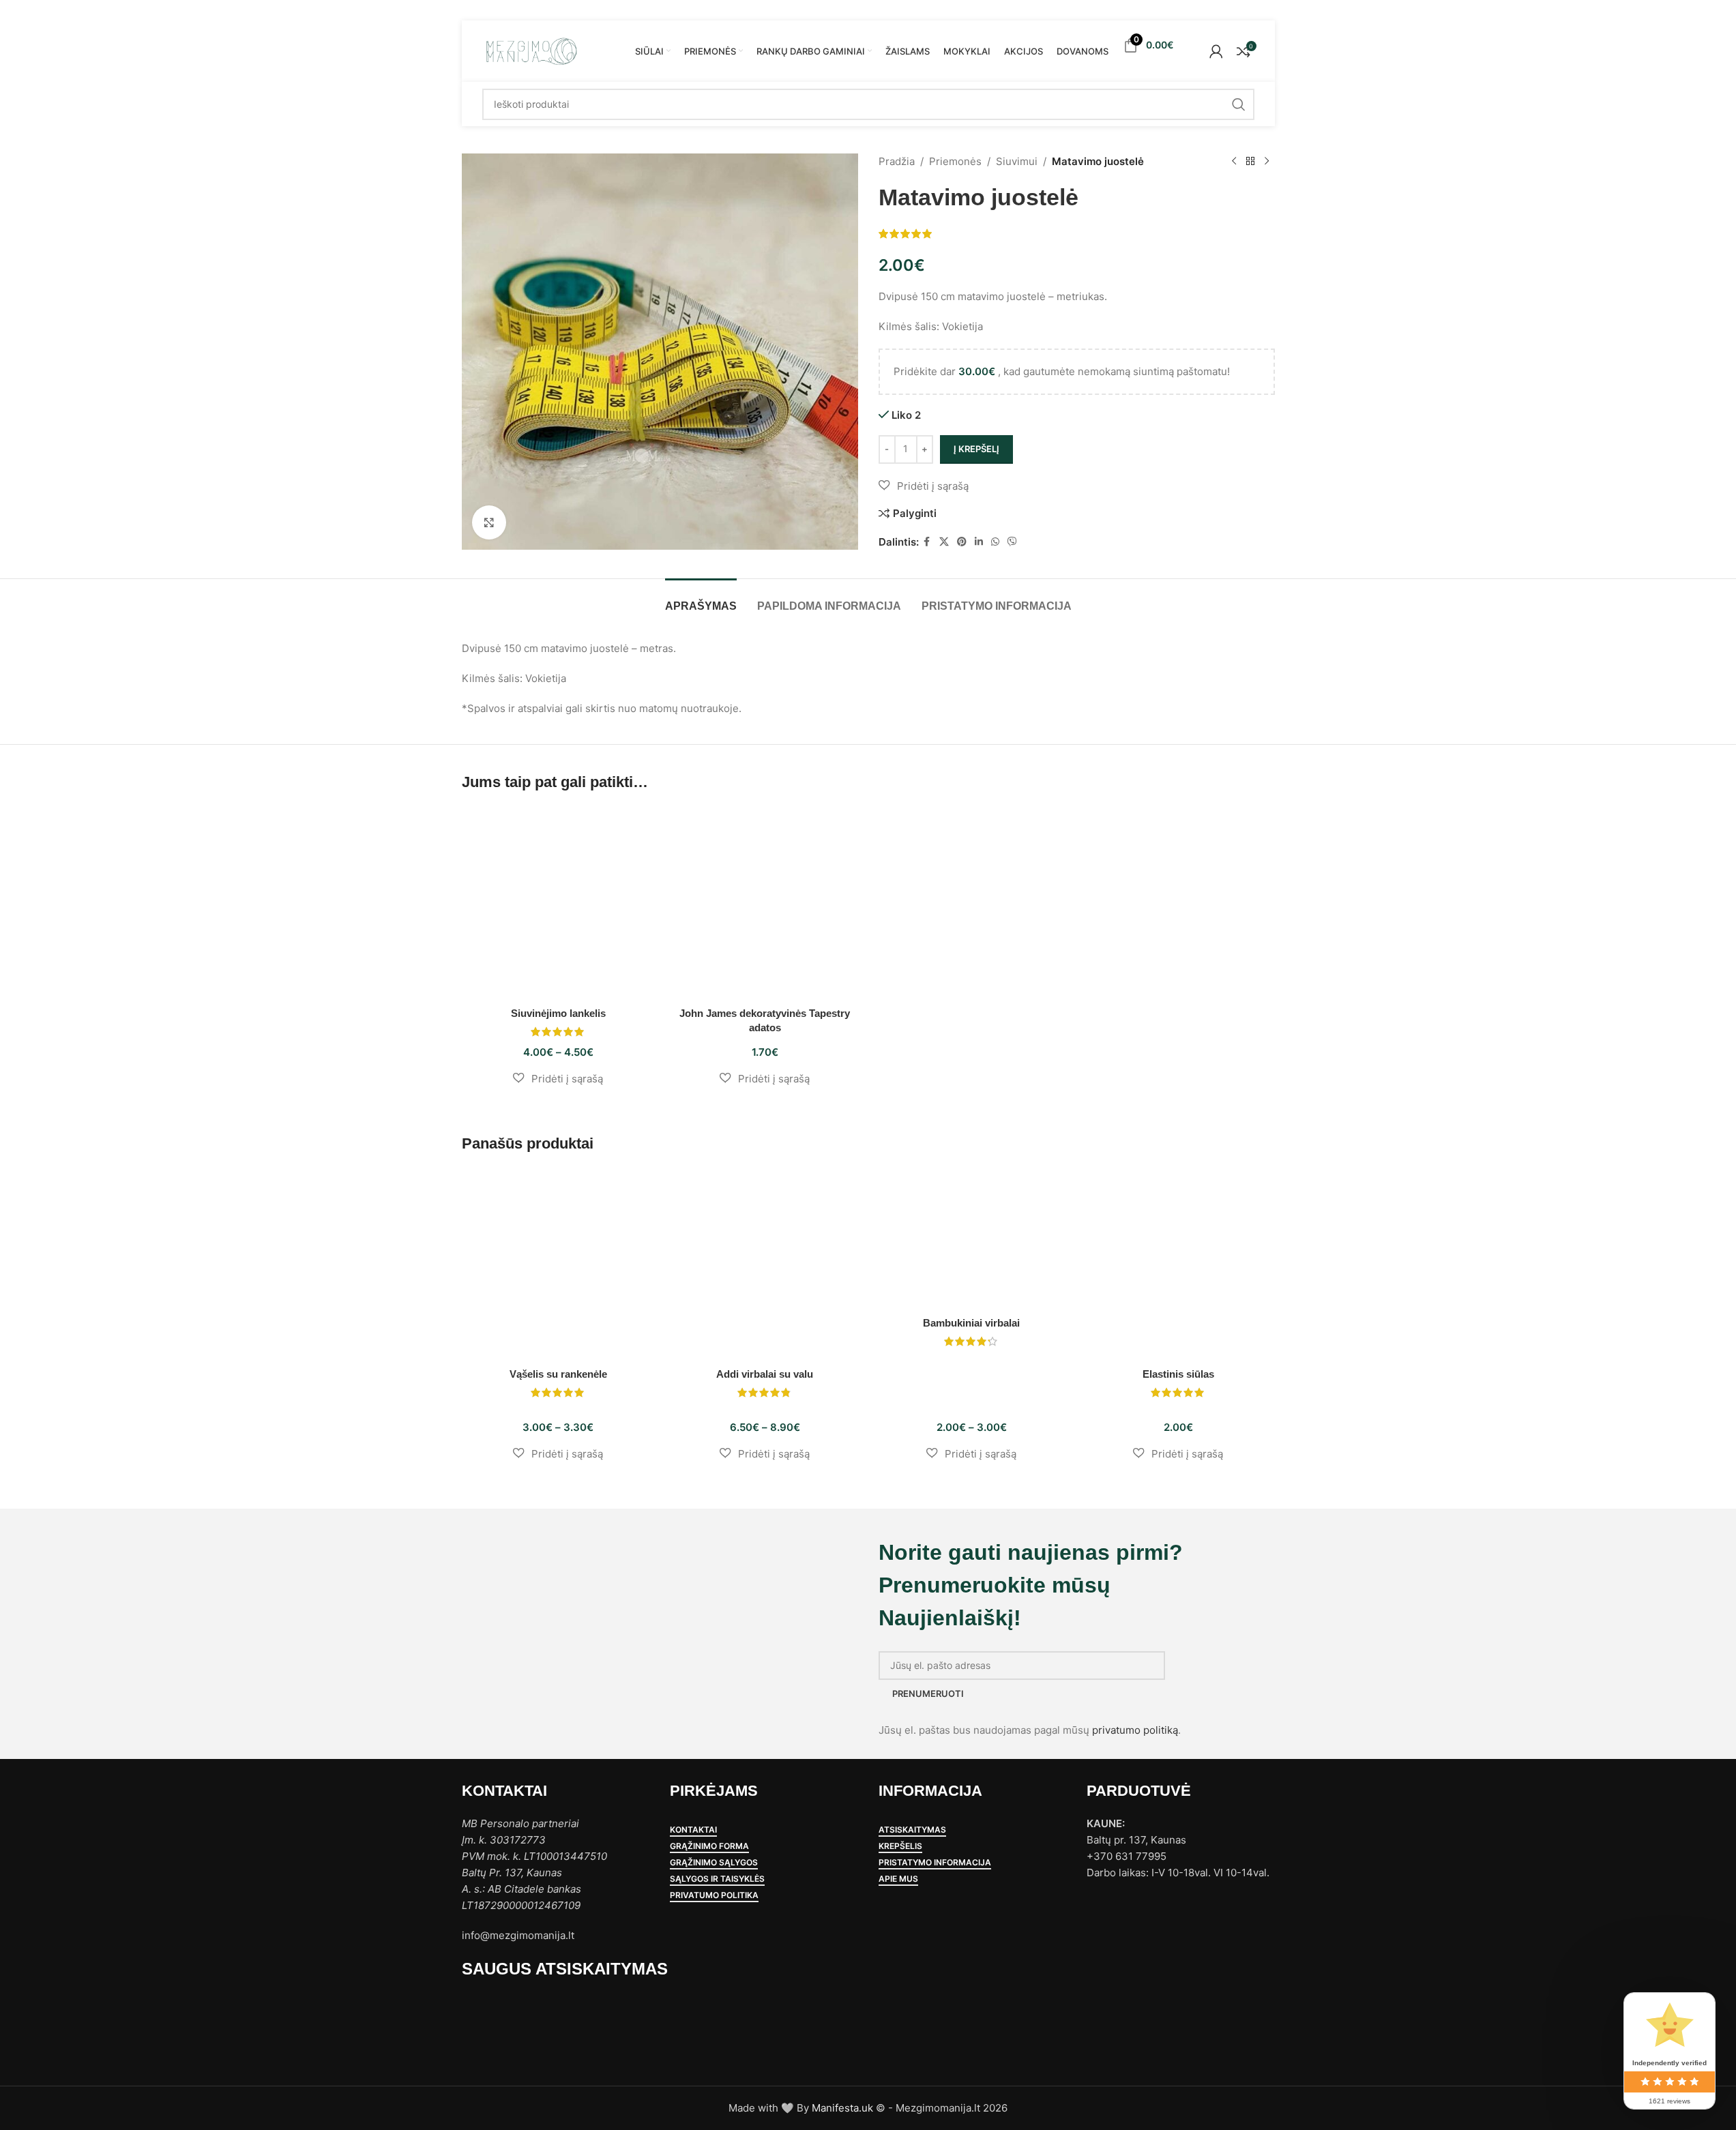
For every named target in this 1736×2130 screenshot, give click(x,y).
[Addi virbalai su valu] (765, 1264)
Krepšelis (900, 1846)
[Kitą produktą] (1267, 162)
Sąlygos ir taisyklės (717, 1879)
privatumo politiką (1135, 1730)
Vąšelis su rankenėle (558, 1374)
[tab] (701, 599)
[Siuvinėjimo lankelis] (558, 903)
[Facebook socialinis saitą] (927, 542)
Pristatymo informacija (935, 1863)
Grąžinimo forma (709, 1846)
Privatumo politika (714, 1895)
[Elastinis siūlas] (1178, 1264)
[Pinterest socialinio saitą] (962, 542)
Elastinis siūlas (1178, 1374)
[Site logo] (531, 50)
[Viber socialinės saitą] (1012, 542)
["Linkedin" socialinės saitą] (979, 542)
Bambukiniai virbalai (971, 1323)
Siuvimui (1017, 161)
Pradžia (897, 161)
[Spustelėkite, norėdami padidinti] (489, 522)
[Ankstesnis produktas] (1234, 162)
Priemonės (955, 161)
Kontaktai (693, 1830)
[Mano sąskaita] (1216, 51)
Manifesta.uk (842, 2108)
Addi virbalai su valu (765, 1374)
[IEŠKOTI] (1239, 104)
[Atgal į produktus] (1250, 162)
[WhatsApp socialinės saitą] (995, 542)
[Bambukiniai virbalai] (972, 1239)
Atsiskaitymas (912, 1830)
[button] (924, 486)
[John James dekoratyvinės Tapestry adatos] (765, 903)
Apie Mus (898, 1879)
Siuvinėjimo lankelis (558, 1013)
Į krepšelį (976, 449)
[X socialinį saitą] (944, 542)
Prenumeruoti (928, 1693)
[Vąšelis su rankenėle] (558, 1264)
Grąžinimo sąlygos (714, 1863)
